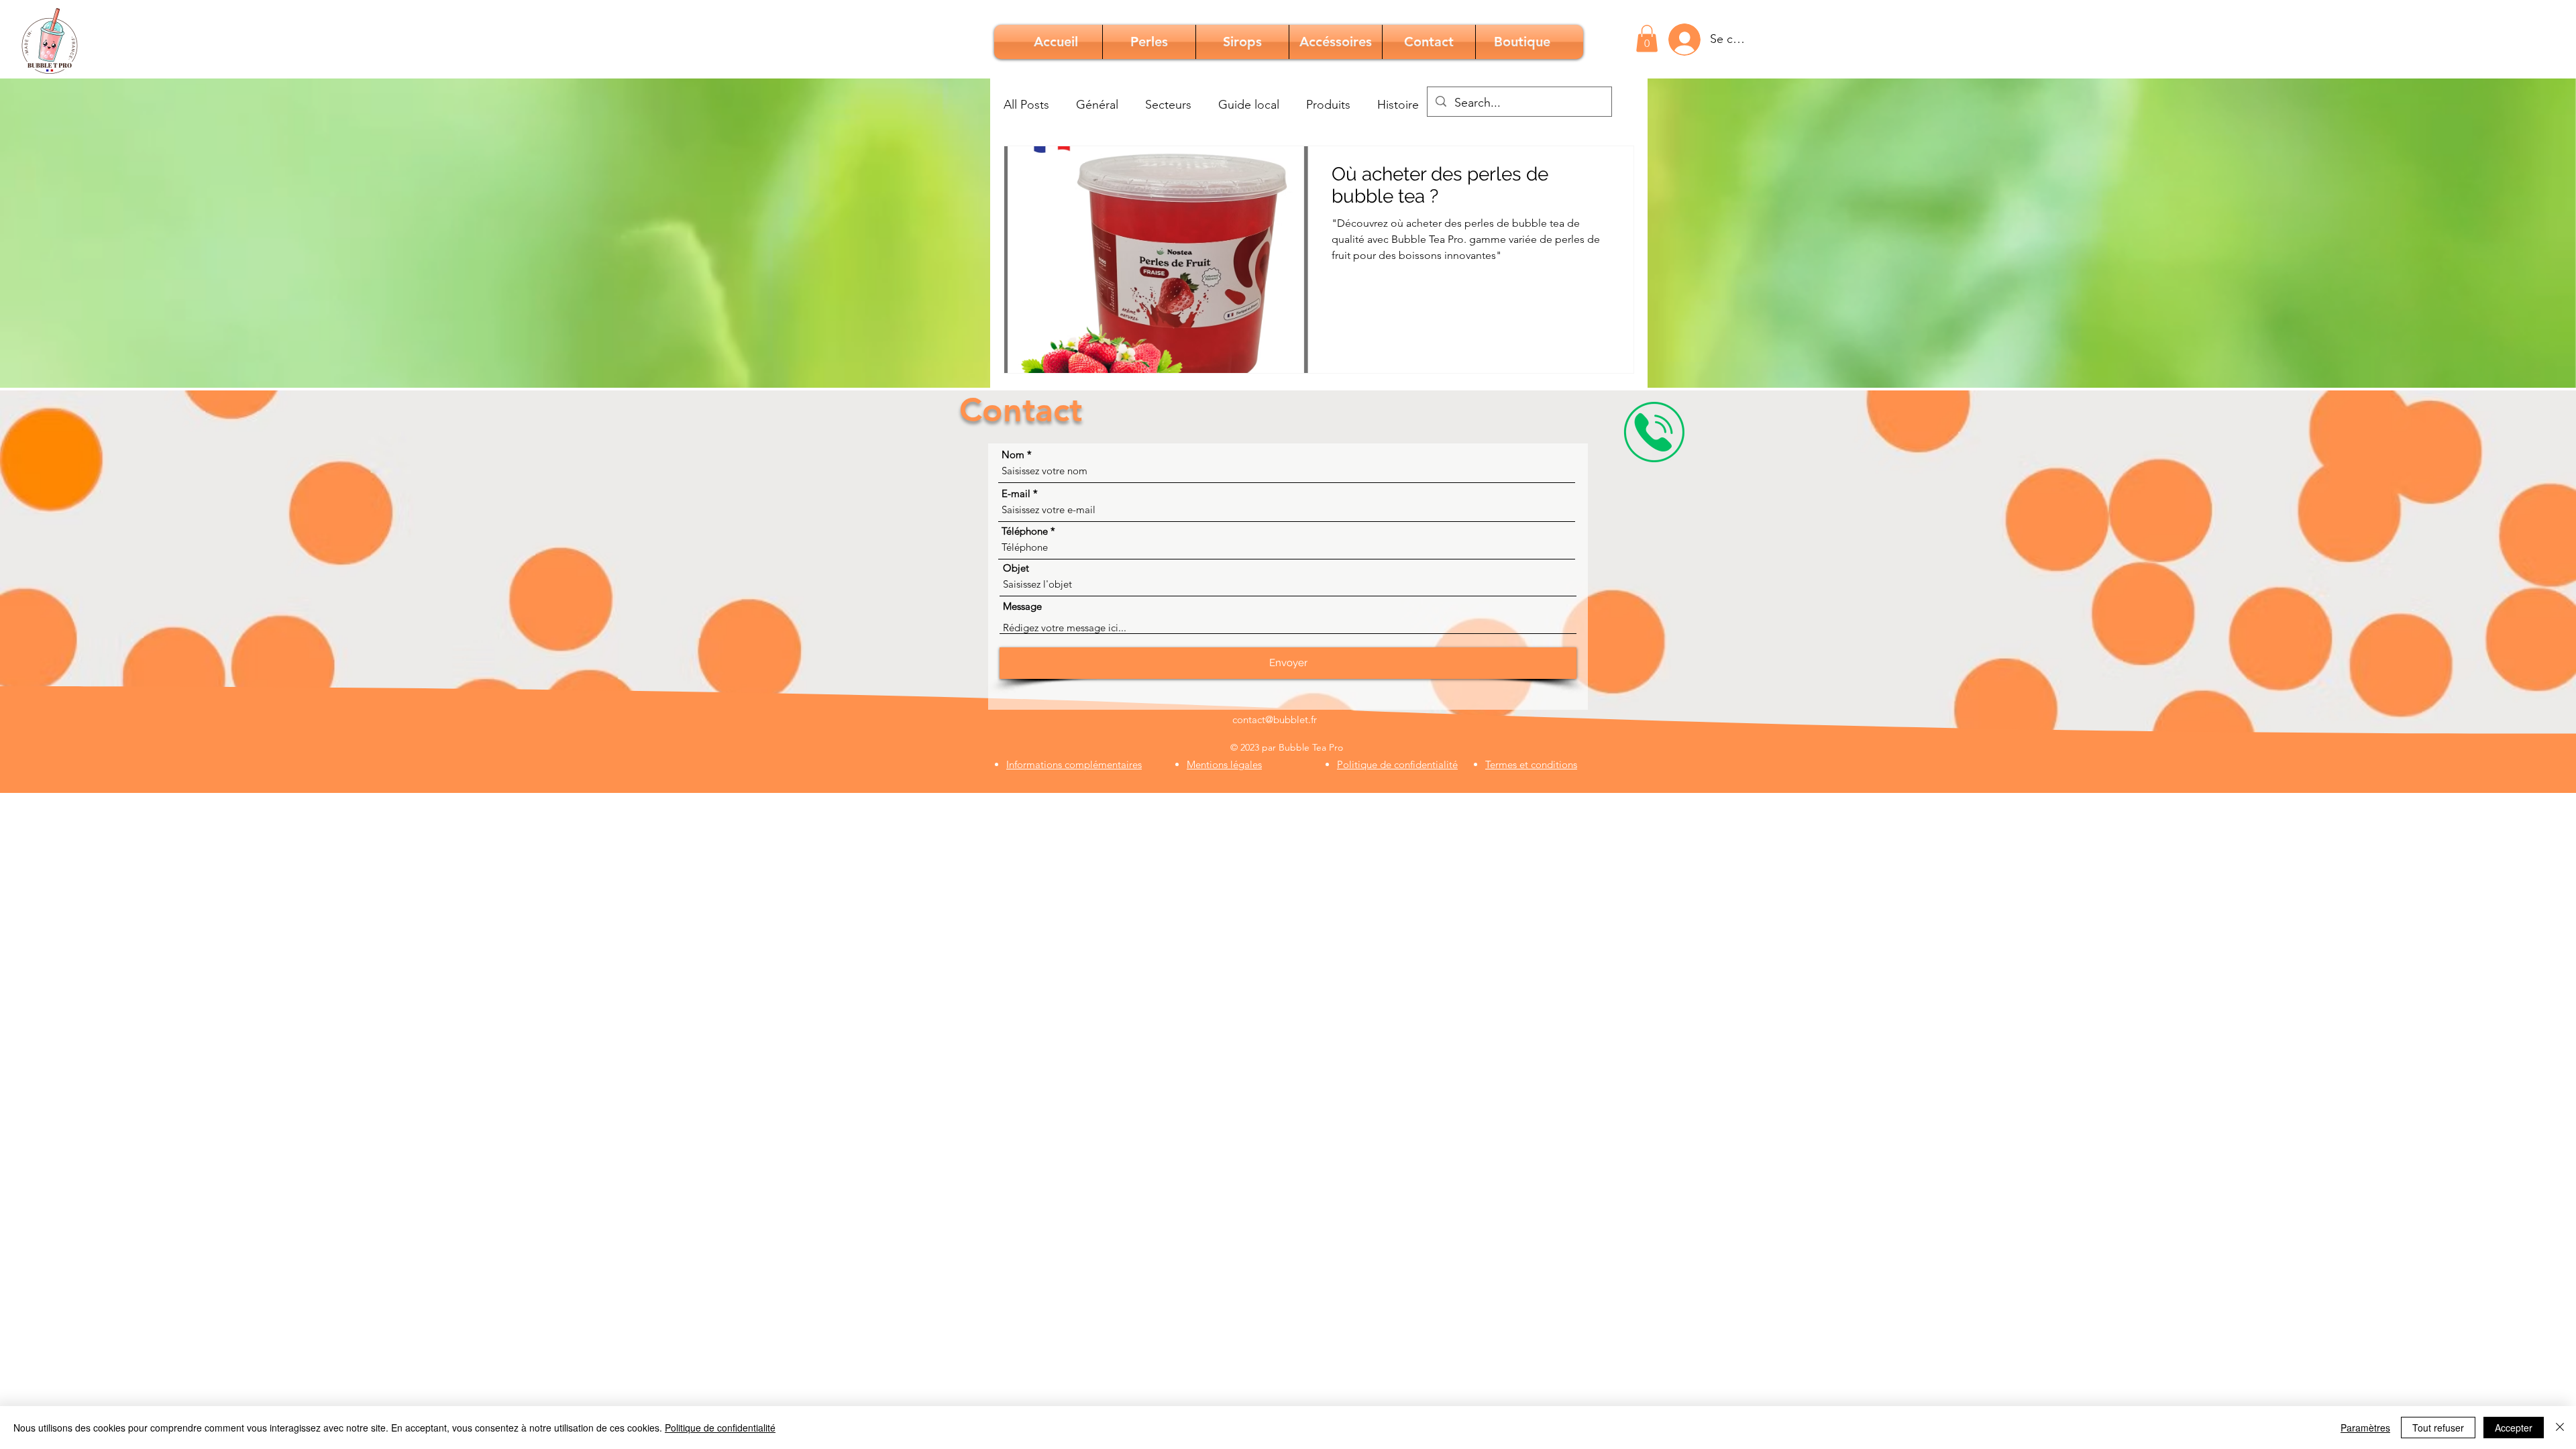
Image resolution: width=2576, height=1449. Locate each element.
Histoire (1398, 105)
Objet (1016, 568)
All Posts (1026, 105)
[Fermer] (2560, 1428)
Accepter (2514, 1428)
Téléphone (1025, 531)
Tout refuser (2438, 1428)
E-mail (1016, 493)
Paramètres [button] (2365, 1428)
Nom (1013, 454)
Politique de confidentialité (720, 1428)
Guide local (1249, 105)
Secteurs (1168, 105)
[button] (1647, 39)
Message (1022, 606)
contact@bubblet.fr (1275, 719)
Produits (1328, 105)
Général (1097, 105)
